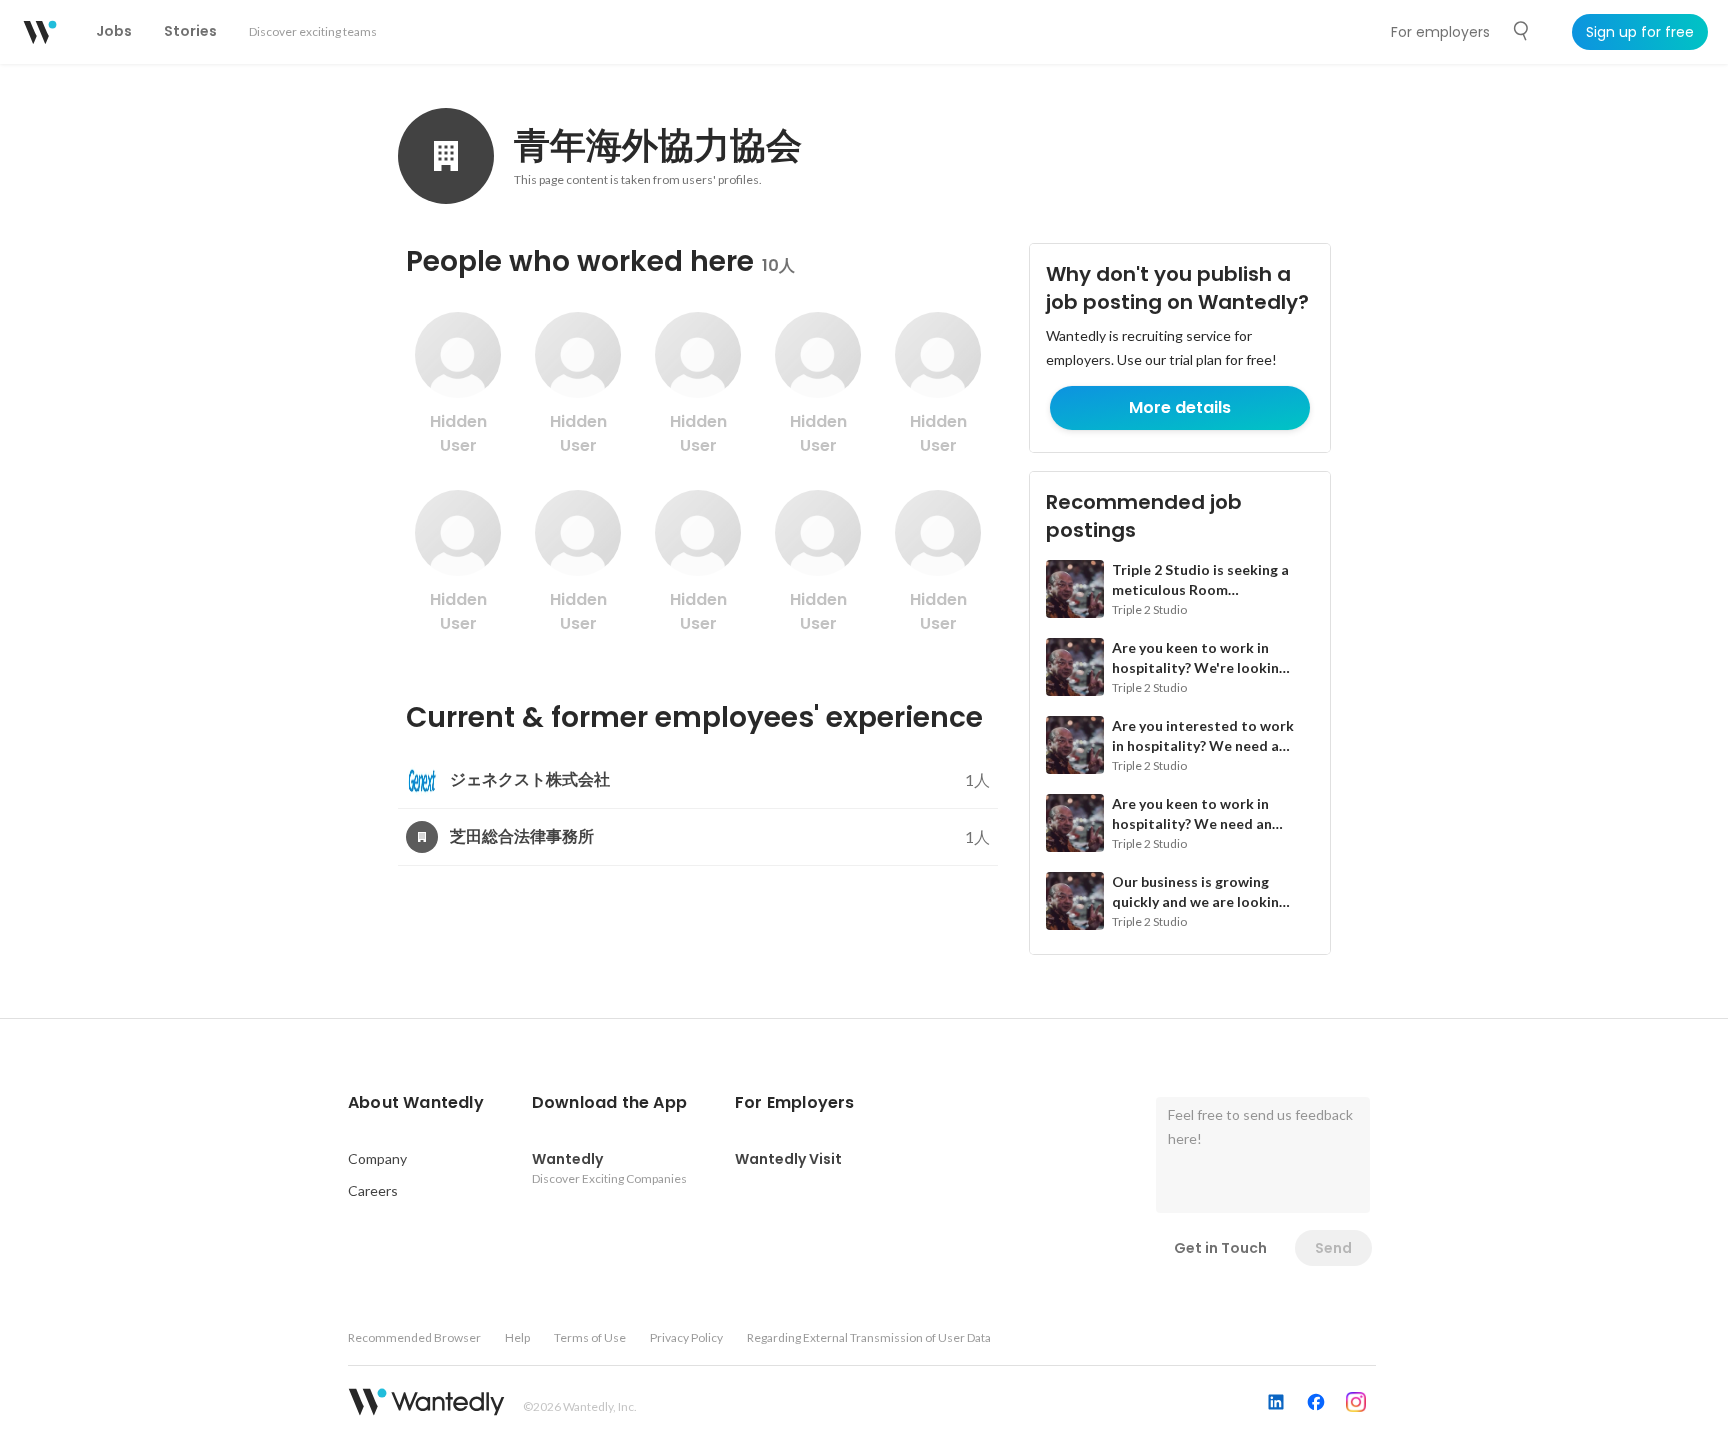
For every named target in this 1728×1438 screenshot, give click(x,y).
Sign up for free (1640, 32)
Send (1333, 1248)
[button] (416, 1103)
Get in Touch (1220, 1248)
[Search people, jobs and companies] (1522, 31)
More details (1180, 407)
